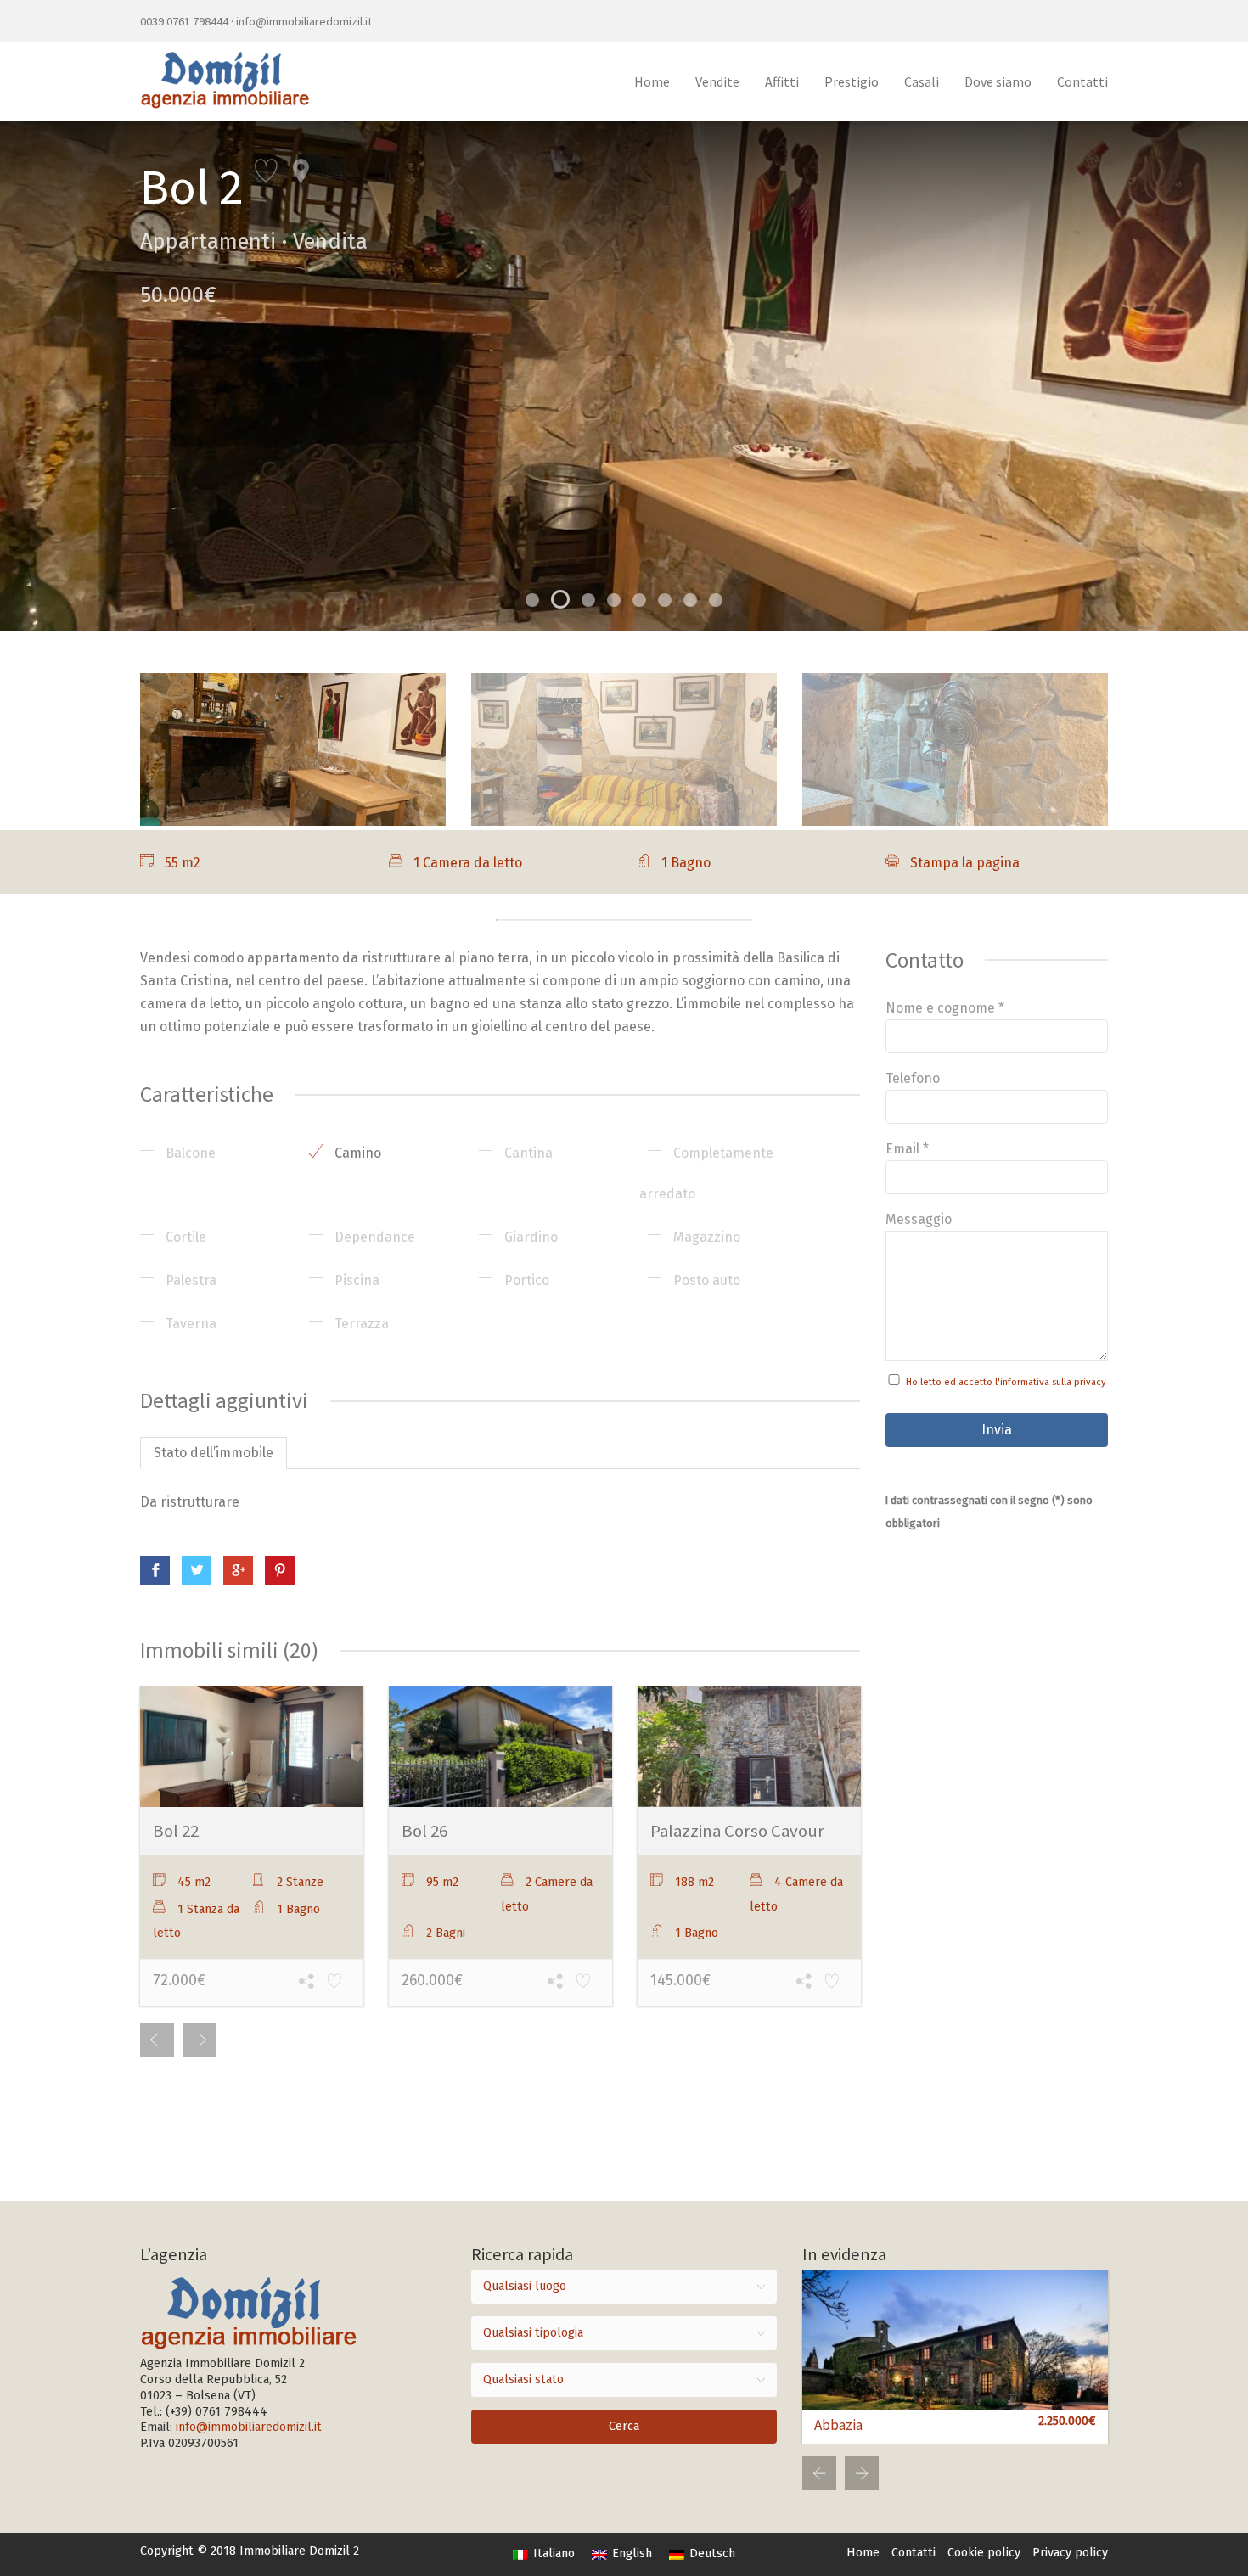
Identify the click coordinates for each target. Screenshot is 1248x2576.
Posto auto (705, 1280)
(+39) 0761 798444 (216, 2412)
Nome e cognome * (945, 1008)
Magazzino (705, 1237)
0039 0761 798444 (184, 21)
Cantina (527, 1153)
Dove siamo (998, 81)
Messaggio (919, 1219)
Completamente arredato (706, 1173)
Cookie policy (984, 2553)
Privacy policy (1070, 2553)
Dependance (373, 1237)
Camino (356, 1153)
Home (652, 81)
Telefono (913, 1078)
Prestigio (852, 81)
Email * (907, 1149)
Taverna (189, 1324)
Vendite (717, 81)
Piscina (355, 1280)
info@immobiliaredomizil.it (304, 21)
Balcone (189, 1153)
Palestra (189, 1280)
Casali (922, 81)
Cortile (184, 1237)
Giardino (529, 1237)
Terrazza (360, 1324)
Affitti (782, 81)
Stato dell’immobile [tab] (214, 1453)
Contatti (1082, 81)
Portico (525, 1280)
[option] (624, 376)
